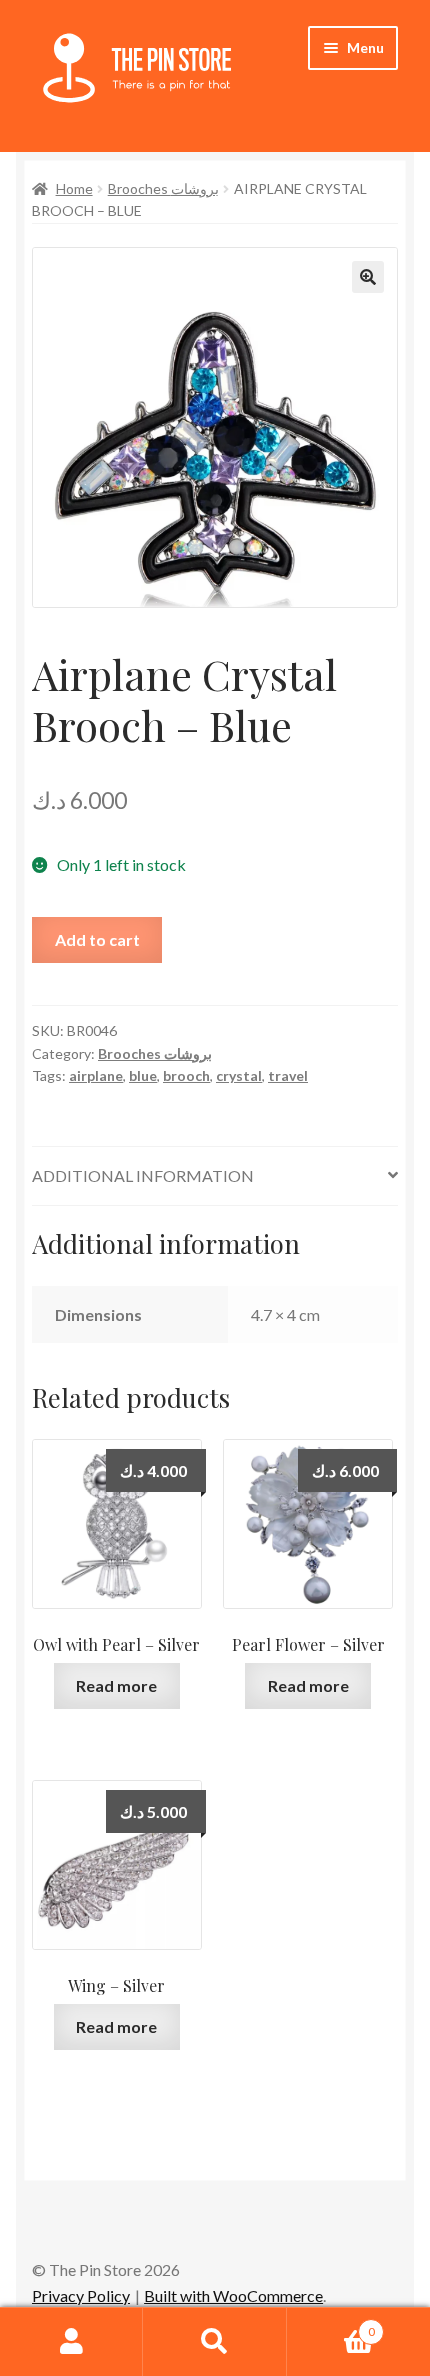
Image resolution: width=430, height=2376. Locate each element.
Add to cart (97, 939)
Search (214, 2342)
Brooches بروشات (163, 188)
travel (288, 1075)
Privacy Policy (81, 2295)
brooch (186, 1075)
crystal (239, 1075)
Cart (331, 2325)
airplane (96, 1075)
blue (143, 1075)
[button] (368, 277)
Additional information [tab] (143, 1175)
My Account (71, 2342)
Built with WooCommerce (233, 2295)
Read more (116, 1685)
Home (74, 188)
